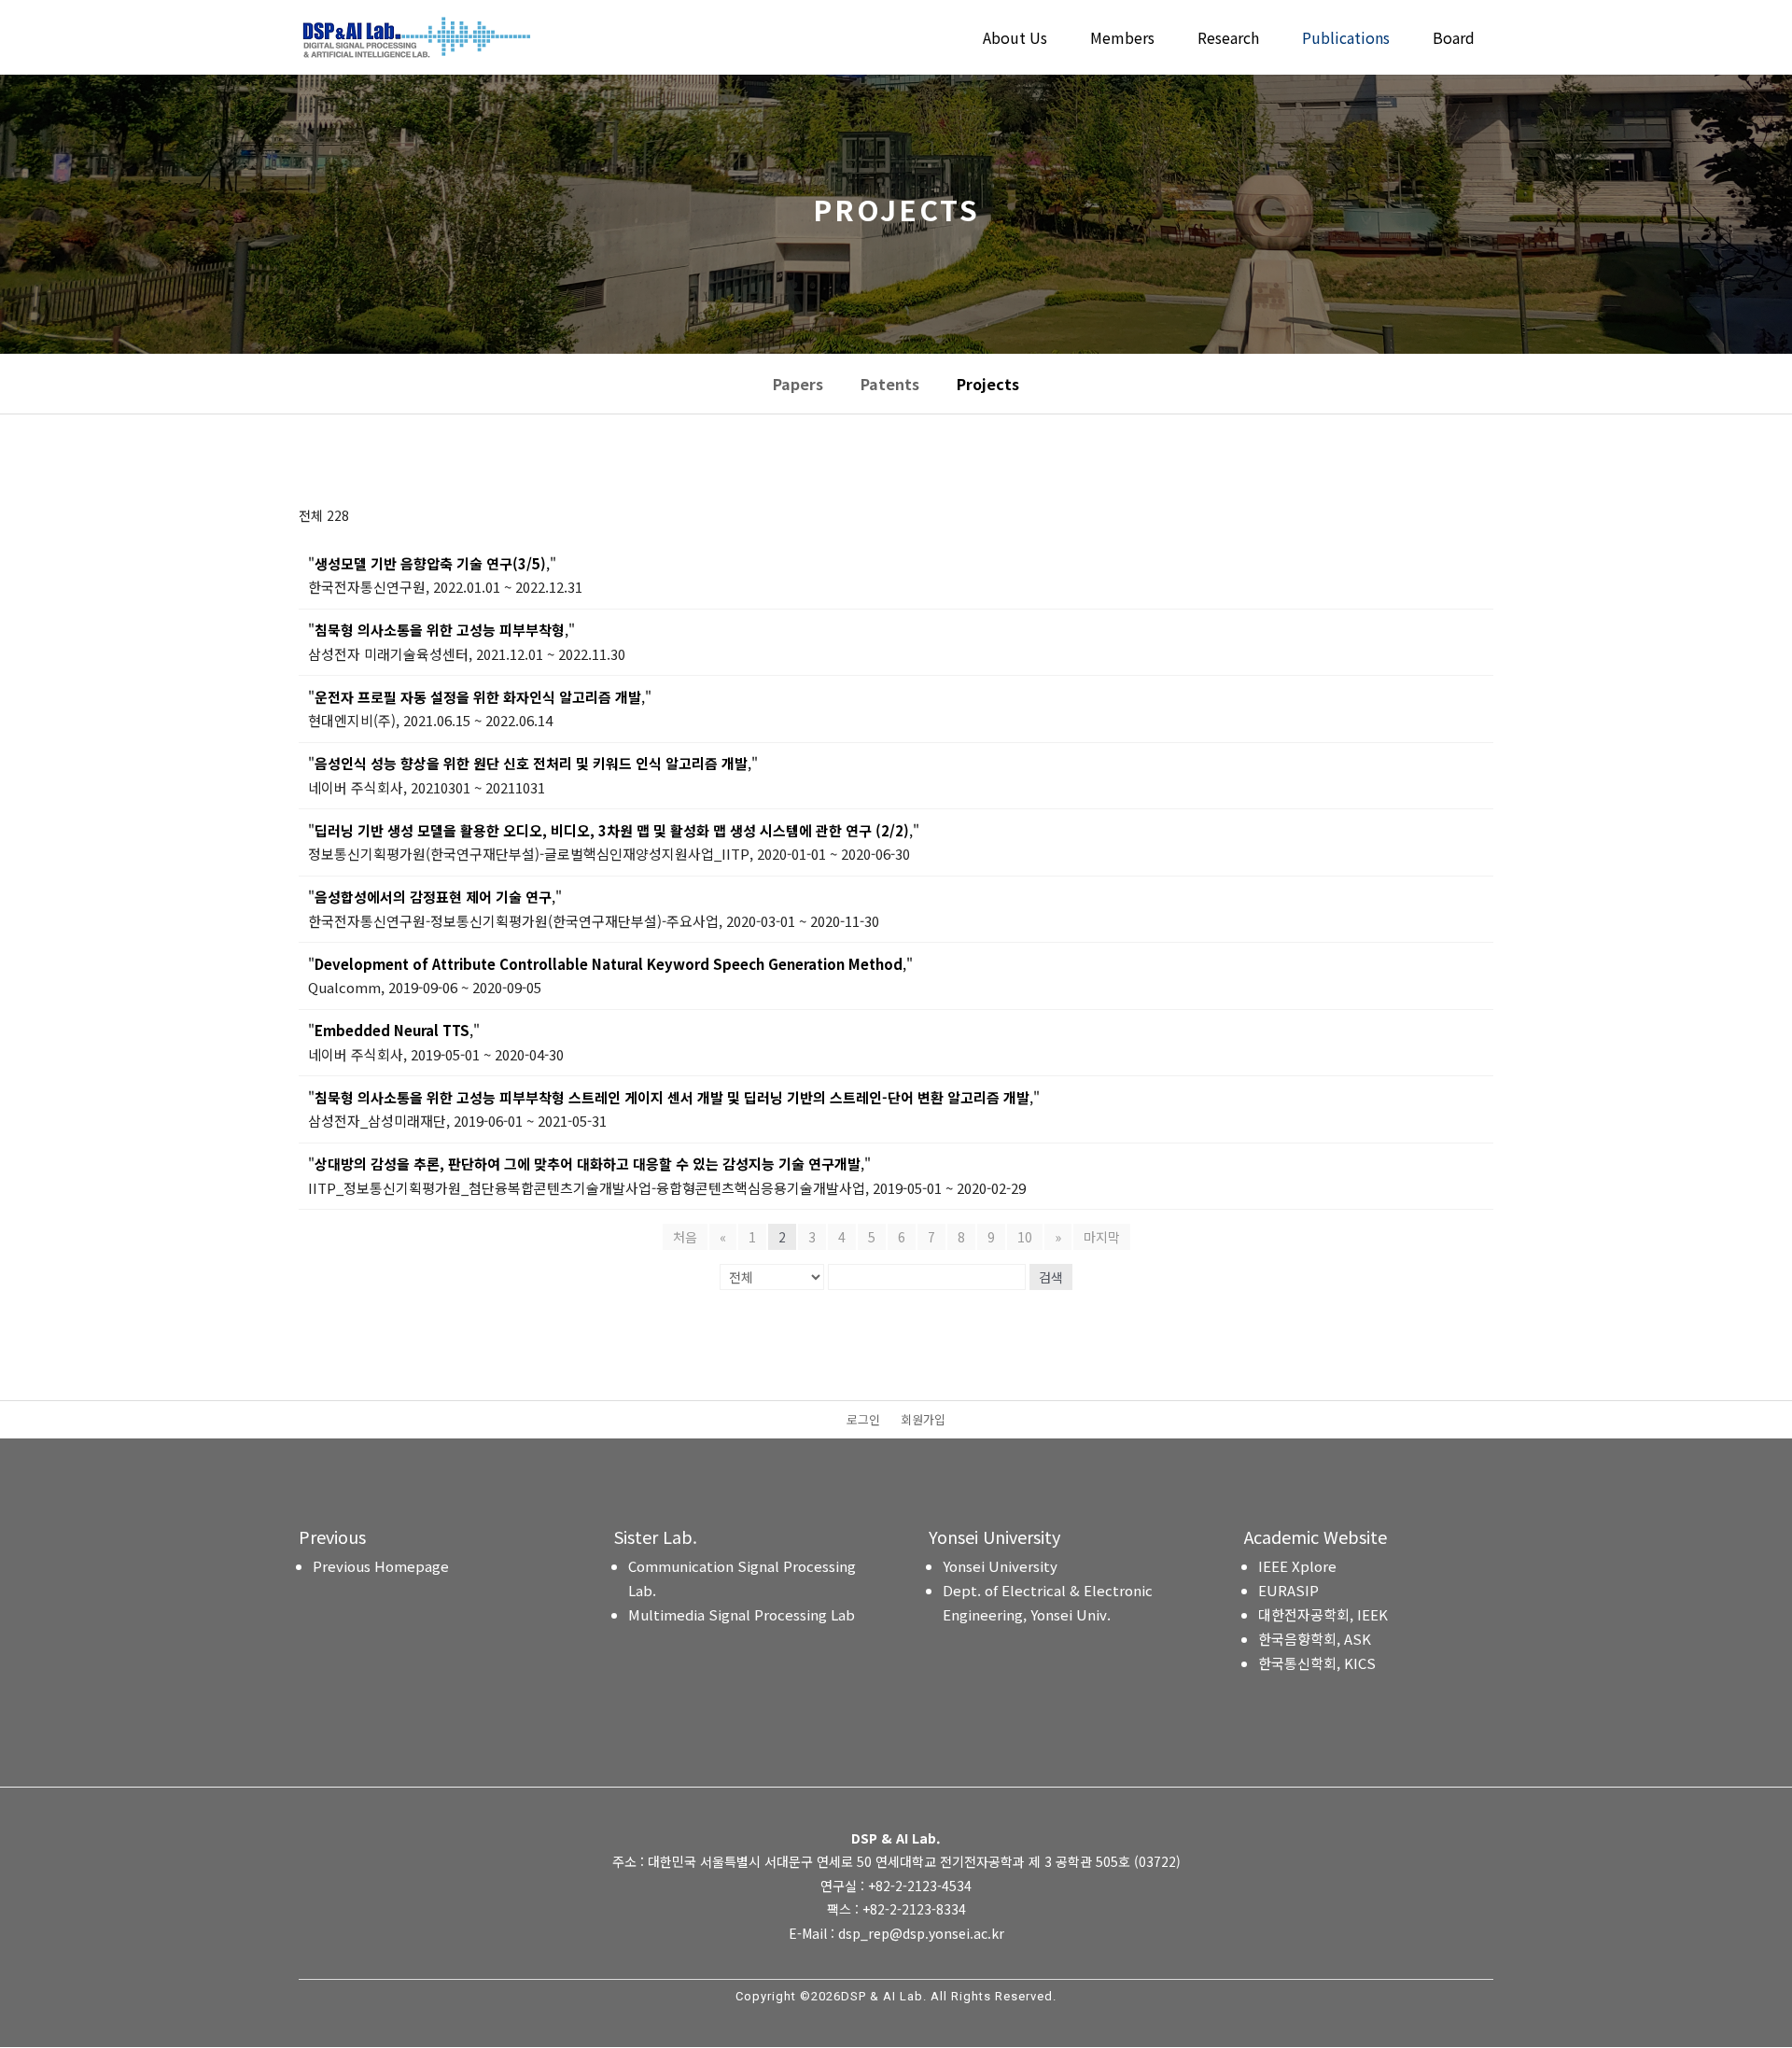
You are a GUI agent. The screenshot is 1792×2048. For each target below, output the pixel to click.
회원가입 (923, 1421)
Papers (798, 384)
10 (1025, 1237)
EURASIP (1288, 1590)
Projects (988, 384)
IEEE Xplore (1297, 1566)
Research (1228, 40)
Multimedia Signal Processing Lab (742, 1614)
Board (1454, 40)
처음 (685, 1237)
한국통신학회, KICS (1317, 1663)
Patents (890, 384)
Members (1122, 40)
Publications (1346, 40)
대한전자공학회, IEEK (1323, 1614)
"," (432, 563)
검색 (1051, 1277)
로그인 (863, 1421)
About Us (1015, 40)
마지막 (1102, 1237)
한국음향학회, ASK (1315, 1639)
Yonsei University (1000, 1566)
